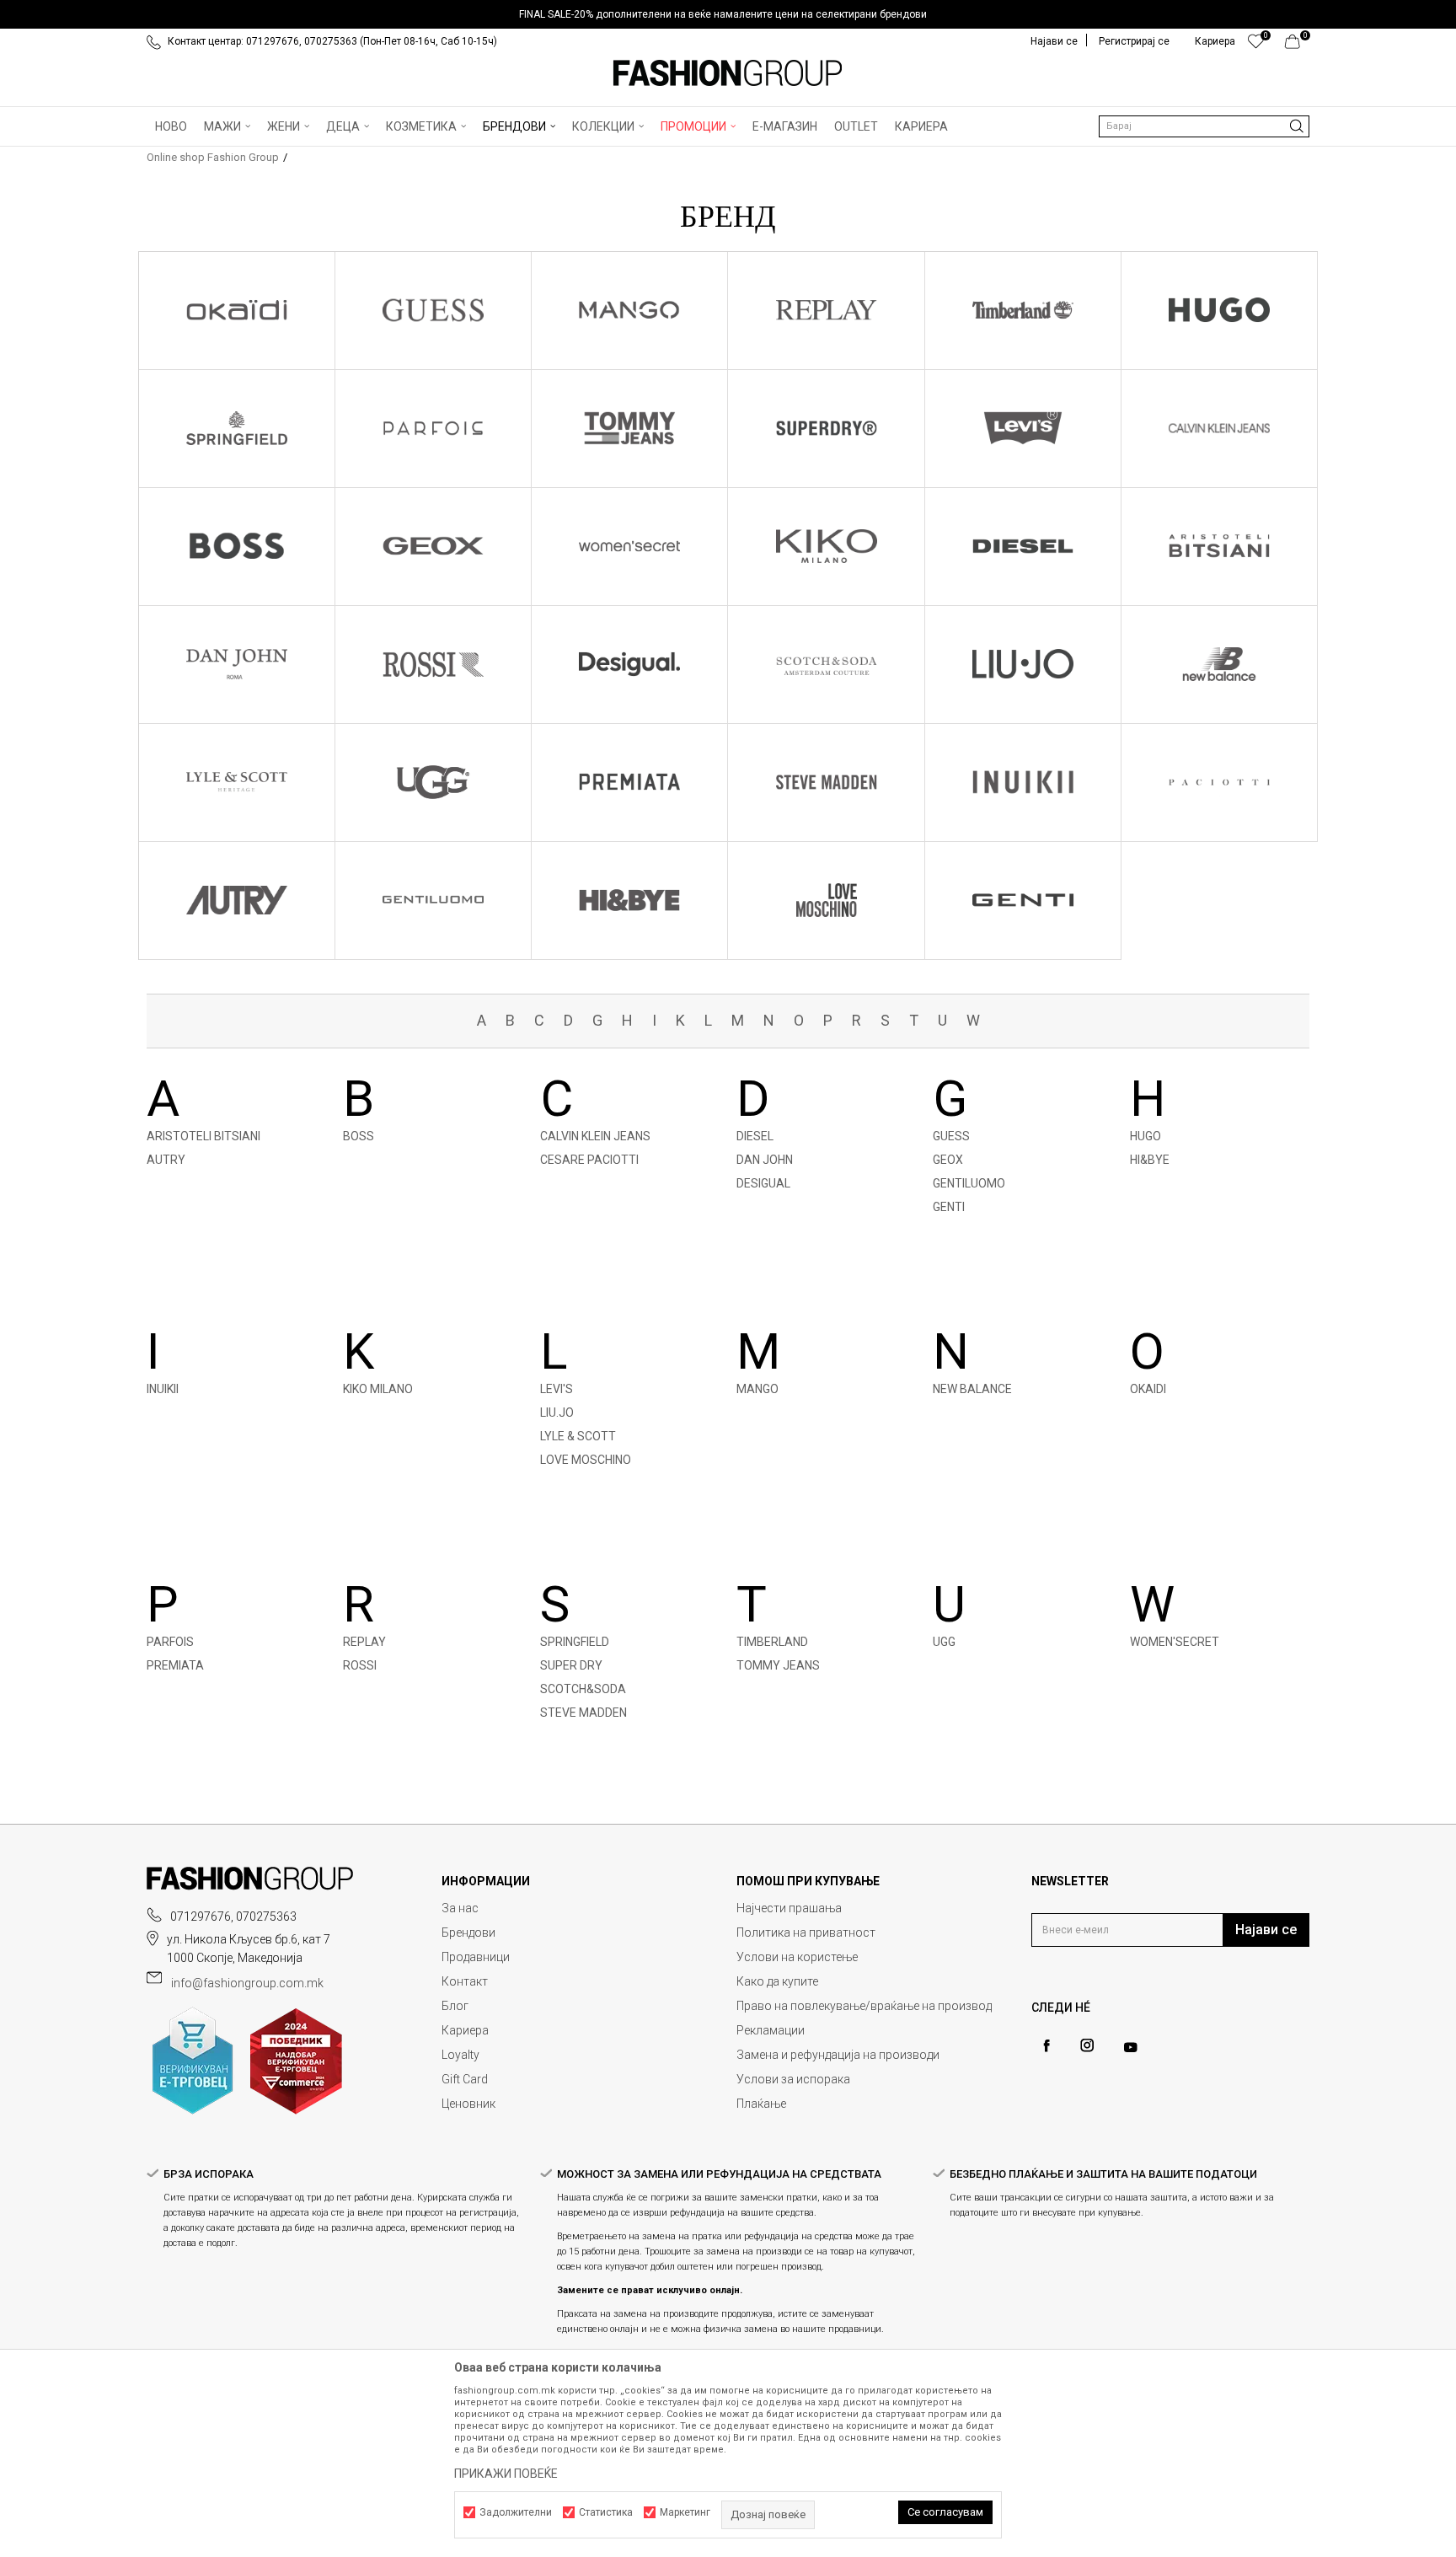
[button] (1204, 126)
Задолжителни (516, 2512)
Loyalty (460, 2055)
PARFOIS (170, 1642)
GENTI (949, 1207)
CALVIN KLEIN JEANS (595, 1136)
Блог (455, 2006)
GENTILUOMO (969, 1183)
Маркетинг (685, 2512)
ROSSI (360, 1665)
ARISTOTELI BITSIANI (203, 1136)
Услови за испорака (793, 2079)
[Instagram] (1087, 2045)
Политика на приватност (806, 1932)
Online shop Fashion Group (213, 157)
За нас (460, 1908)
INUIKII (163, 1389)
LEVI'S (557, 1389)
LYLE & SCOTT (578, 1436)
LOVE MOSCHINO (586, 1460)
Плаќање (761, 2104)
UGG (944, 1642)
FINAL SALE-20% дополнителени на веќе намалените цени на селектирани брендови (723, 14)
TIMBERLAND (772, 1642)
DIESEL (755, 1136)
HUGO (1146, 1136)
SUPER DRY (571, 1665)
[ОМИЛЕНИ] (1256, 46)
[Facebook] (1046, 2046)
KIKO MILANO (378, 1389)
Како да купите (777, 1981)
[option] (728, 14)
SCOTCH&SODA (583, 1689)
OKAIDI (1148, 1389)
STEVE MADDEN (583, 1713)
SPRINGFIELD (575, 1642)
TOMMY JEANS (778, 1665)
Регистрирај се (1134, 41)
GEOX (948, 1160)
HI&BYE (1150, 1160)
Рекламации (771, 2030)
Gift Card (465, 2079)
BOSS (359, 1136)
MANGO (757, 1389)
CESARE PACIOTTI (589, 1160)
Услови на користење (797, 1957)
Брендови (468, 1932)
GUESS (951, 1136)
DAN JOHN (765, 1160)
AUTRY (166, 1160)
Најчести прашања (789, 1908)
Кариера (465, 2030)
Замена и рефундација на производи (838, 2055)
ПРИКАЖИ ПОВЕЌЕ (506, 2474)
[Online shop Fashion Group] (728, 73)
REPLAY (364, 1642)
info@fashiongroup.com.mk (247, 1983)
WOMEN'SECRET (1175, 1642)
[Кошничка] (1297, 46)
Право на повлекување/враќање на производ (864, 2006)
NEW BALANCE (972, 1389)
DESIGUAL (763, 1183)
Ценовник (468, 2104)
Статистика (606, 2512)
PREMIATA (175, 1665)
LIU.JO (557, 1413)
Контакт (465, 1981)
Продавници (476, 1957)
